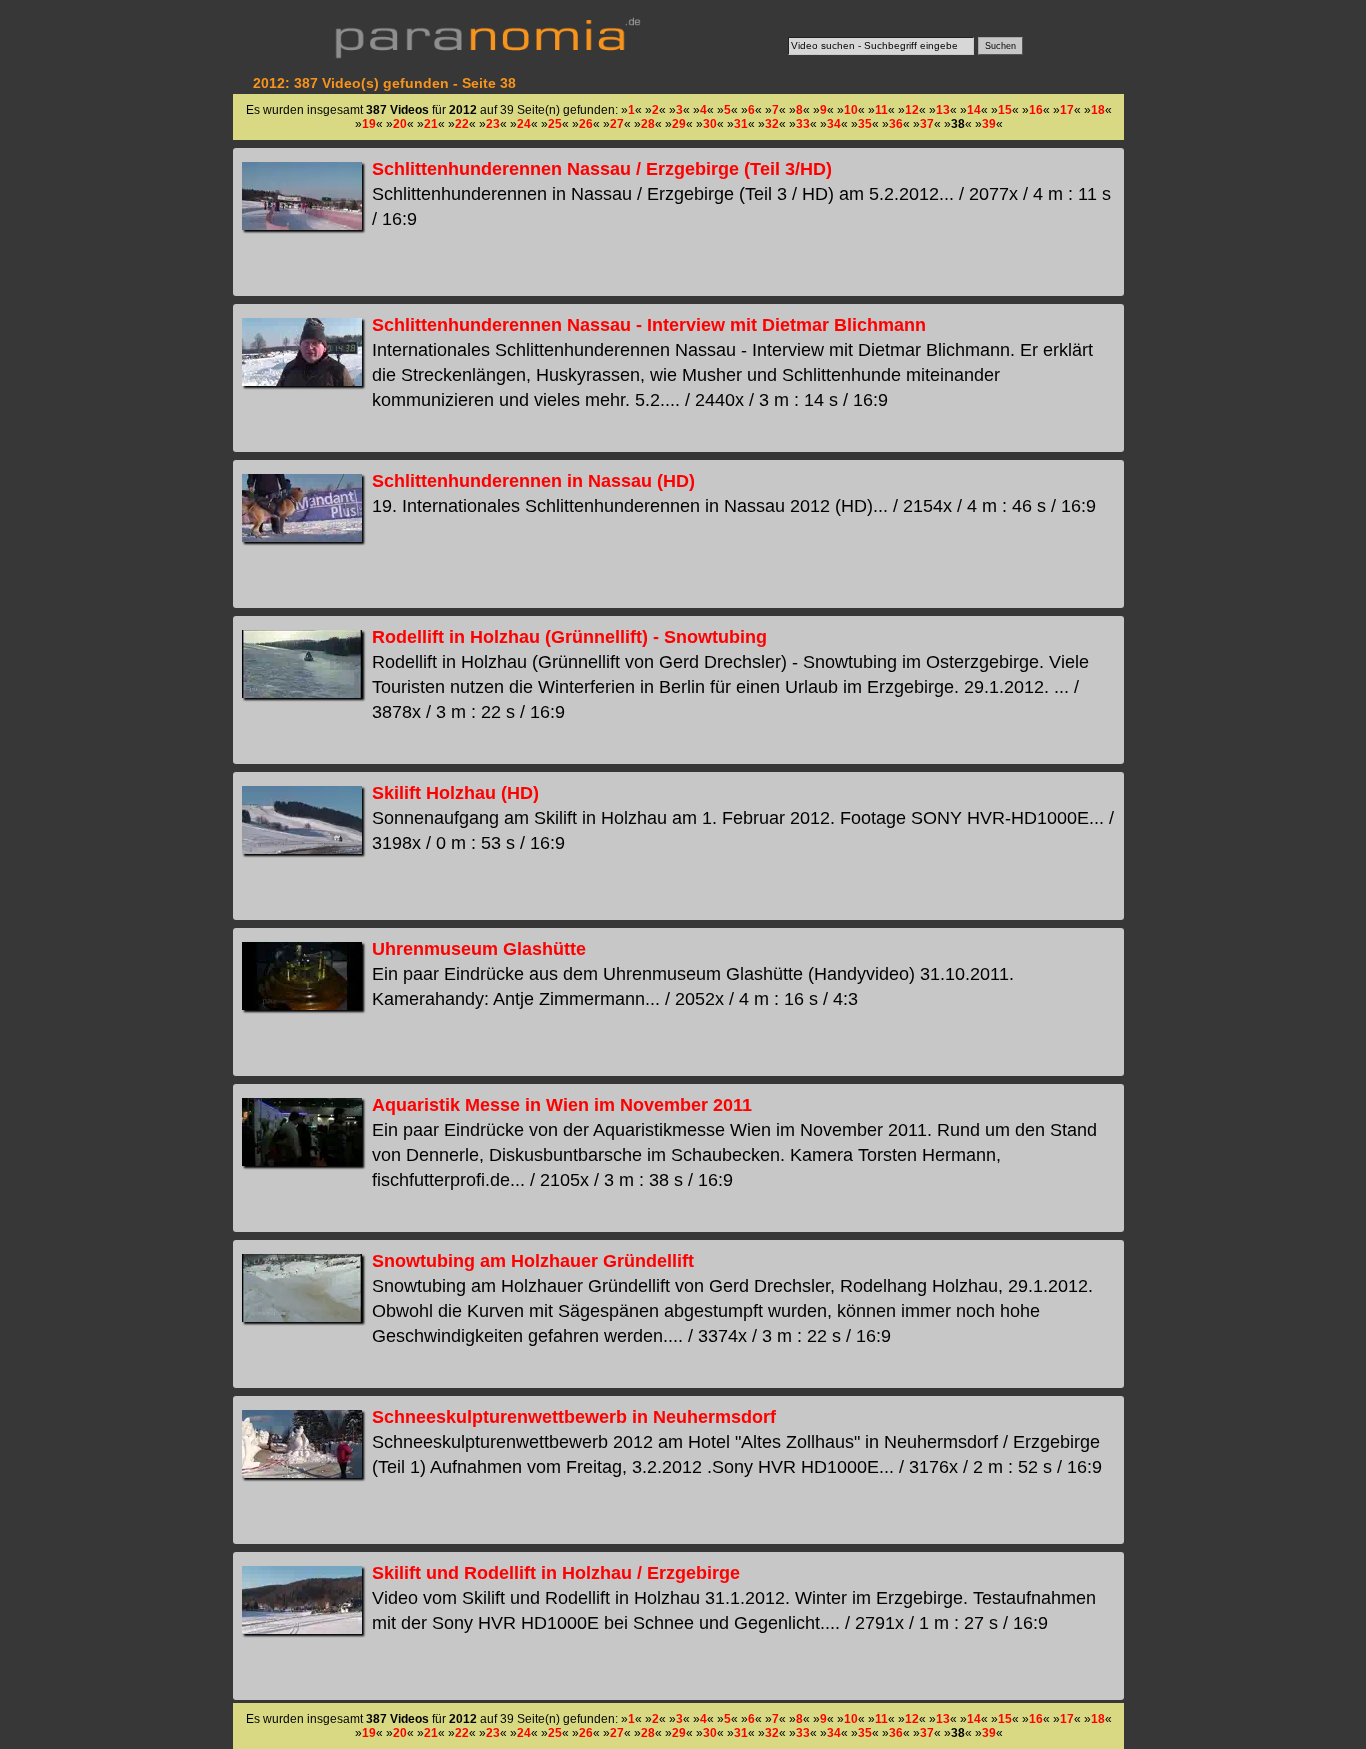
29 (679, 124)
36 (896, 124)
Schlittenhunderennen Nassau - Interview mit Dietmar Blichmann (649, 325)
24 (524, 124)
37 (927, 124)
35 (865, 124)
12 (912, 110)
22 (462, 124)
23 (493, 124)
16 (1036, 110)
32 (772, 124)
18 (1098, 110)
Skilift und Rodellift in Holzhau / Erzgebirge (556, 1573)
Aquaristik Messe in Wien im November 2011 (562, 1105)
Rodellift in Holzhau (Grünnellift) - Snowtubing (569, 637)
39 (989, 124)
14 (974, 110)
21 (431, 124)
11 (881, 110)
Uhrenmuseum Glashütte (479, 949)
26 (586, 124)
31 (741, 124)
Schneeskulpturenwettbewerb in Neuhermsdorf (574, 1417)
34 (834, 124)
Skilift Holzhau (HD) (455, 793)
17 (1067, 110)
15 (1005, 110)
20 (400, 124)
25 (555, 124)
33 (803, 124)
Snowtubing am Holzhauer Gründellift (533, 1261)
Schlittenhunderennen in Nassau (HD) (533, 481)
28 (648, 124)
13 (943, 110)
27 (617, 124)
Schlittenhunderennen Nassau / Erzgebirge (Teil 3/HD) (602, 169)
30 (710, 124)
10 (851, 110)
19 (369, 124)
